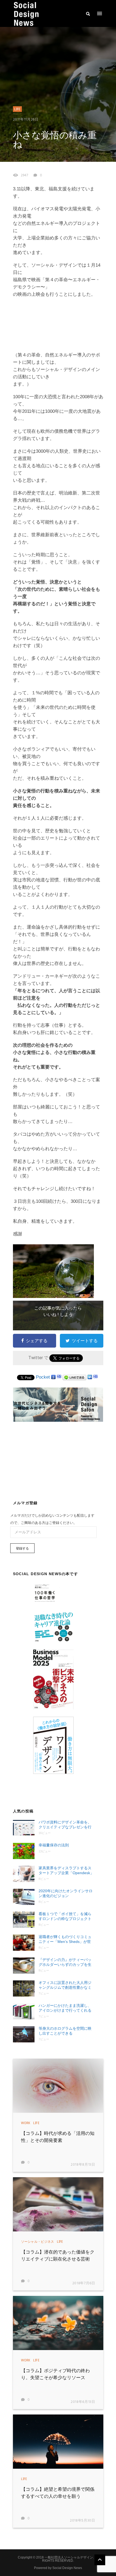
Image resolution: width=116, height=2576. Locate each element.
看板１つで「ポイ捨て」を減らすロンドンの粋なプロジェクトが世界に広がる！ (65, 1916)
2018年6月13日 (83, 2402)
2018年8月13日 (83, 2165)
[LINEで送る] (74, 1377)
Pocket (43, 1377)
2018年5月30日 (83, 2521)
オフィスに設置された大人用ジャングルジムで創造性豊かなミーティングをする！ (65, 1985)
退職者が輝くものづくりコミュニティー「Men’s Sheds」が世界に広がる (65, 1939)
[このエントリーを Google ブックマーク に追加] (53, 1377)
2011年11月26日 (26, 120)
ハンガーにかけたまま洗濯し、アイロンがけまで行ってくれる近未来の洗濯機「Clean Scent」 (66, 2008)
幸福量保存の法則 (54, 1845)
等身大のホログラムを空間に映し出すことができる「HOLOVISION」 (65, 2031)
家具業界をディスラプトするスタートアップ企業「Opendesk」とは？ (66, 1871)
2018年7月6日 (84, 2283)
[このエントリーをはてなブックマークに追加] (59, 1377)
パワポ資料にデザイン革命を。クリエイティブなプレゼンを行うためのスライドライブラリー (65, 1825)
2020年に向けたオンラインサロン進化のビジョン (66, 1893)
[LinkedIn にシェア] (90, 1377)
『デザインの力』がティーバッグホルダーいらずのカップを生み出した (65, 1962)
